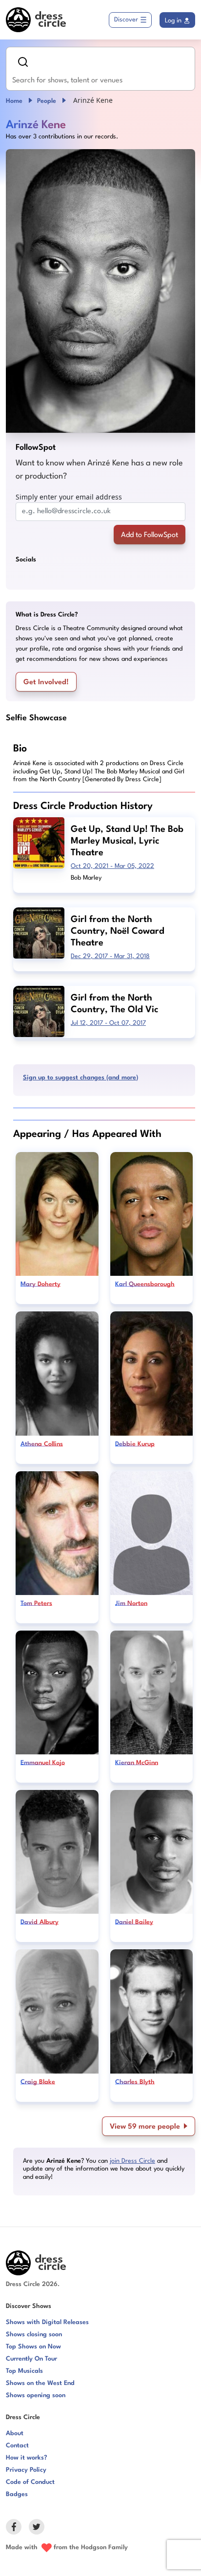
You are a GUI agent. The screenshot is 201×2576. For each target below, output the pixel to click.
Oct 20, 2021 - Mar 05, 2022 (112, 866)
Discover (126, 20)
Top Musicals (24, 2371)
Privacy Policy (26, 2470)
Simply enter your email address (69, 497)
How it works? (27, 2458)
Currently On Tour (31, 2359)
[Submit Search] (23, 62)
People (47, 101)
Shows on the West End (40, 2383)
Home (14, 101)
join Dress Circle (132, 2161)
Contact (17, 2446)
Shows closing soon (34, 2335)
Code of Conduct (30, 2482)
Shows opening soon (36, 2395)
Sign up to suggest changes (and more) (80, 1078)
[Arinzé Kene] (100, 291)
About (15, 2433)
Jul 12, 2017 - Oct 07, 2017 (108, 1023)
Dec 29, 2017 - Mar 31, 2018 (110, 956)
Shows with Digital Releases (47, 2322)
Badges (17, 2494)
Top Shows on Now (33, 2347)
